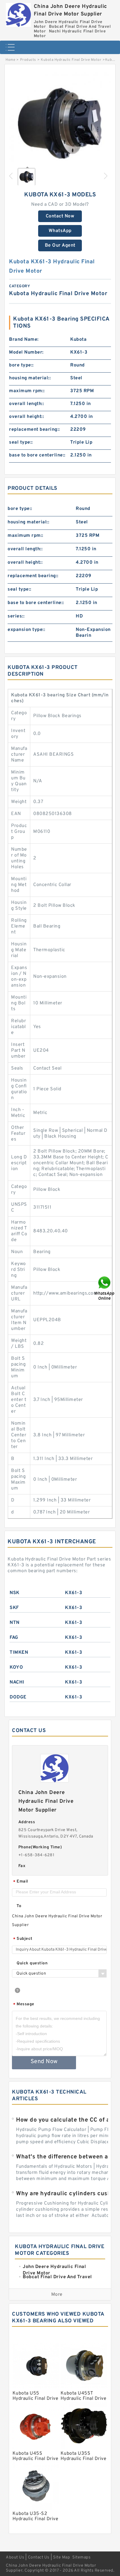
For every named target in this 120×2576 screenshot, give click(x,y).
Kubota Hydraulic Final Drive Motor (71, 60)
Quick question (32, 1963)
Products (28, 60)
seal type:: (21, 442)
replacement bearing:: (35, 430)
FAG (14, 1638)
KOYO (16, 1667)
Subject (23, 1939)
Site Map (61, 2557)
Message (24, 2005)
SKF (14, 1608)
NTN (15, 1623)
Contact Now (60, 216)
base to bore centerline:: (37, 455)
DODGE (18, 1697)
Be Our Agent (60, 245)
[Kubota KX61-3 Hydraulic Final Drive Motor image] (60, 123)
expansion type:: (26, 630)
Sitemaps (81, 2557)
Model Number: (26, 352)
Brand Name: (24, 340)
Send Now (44, 2062)
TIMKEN (19, 1653)
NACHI (17, 1682)
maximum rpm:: (27, 391)
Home (10, 60)
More (57, 2295)
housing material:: (30, 378)
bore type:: (21, 365)
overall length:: (27, 404)
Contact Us (39, 2557)
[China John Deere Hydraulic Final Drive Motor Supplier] (18, 13)
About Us (15, 2557)
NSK (15, 1593)
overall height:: (27, 417)
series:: (16, 616)
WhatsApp (60, 231)
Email (21, 1882)
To (19, 1906)
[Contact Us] (105, 1288)
